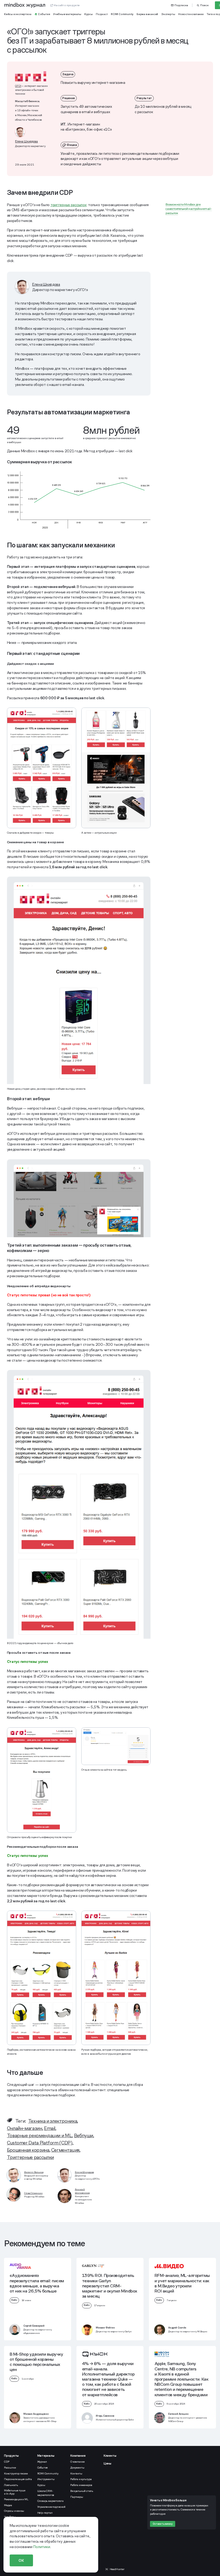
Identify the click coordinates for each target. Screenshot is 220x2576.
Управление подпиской (51, 2507)
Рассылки (10, 2468)
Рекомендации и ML (16, 2499)
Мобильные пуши (15, 2492)
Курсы (41, 2485)
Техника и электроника (53, 2121)
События (43, 2468)
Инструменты (46, 2479)
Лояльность (11, 2485)
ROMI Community (48, 2473)
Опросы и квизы (14, 2511)
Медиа (8, 2505)
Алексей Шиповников (82, 2191)
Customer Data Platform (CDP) (40, 2143)
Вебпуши (84, 2135)
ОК (21, 2560)
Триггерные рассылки (30, 2157)
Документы (77, 2468)
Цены (107, 2463)
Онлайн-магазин (25, 2128)
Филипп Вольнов (34, 2172)
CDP (7, 2462)
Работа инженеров (81, 2485)
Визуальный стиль (82, 2491)
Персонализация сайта (18, 2479)
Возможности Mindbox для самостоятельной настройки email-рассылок (189, 209)
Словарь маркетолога (50, 2501)
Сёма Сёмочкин (33, 2193)
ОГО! (18, 86)
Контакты (76, 2473)
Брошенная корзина (28, 2150)
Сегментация (65, 2150)
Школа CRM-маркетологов (46, 2493)
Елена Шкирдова (26, 141)
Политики (42, 2547)
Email (50, 2128)
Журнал (42, 2462)
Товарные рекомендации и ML (40, 2135)
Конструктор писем (16, 2473)
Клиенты (110, 2456)
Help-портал (45, 2513)
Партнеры (77, 2497)
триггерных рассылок (69, 205)
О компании (78, 2462)
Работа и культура (81, 2479)
